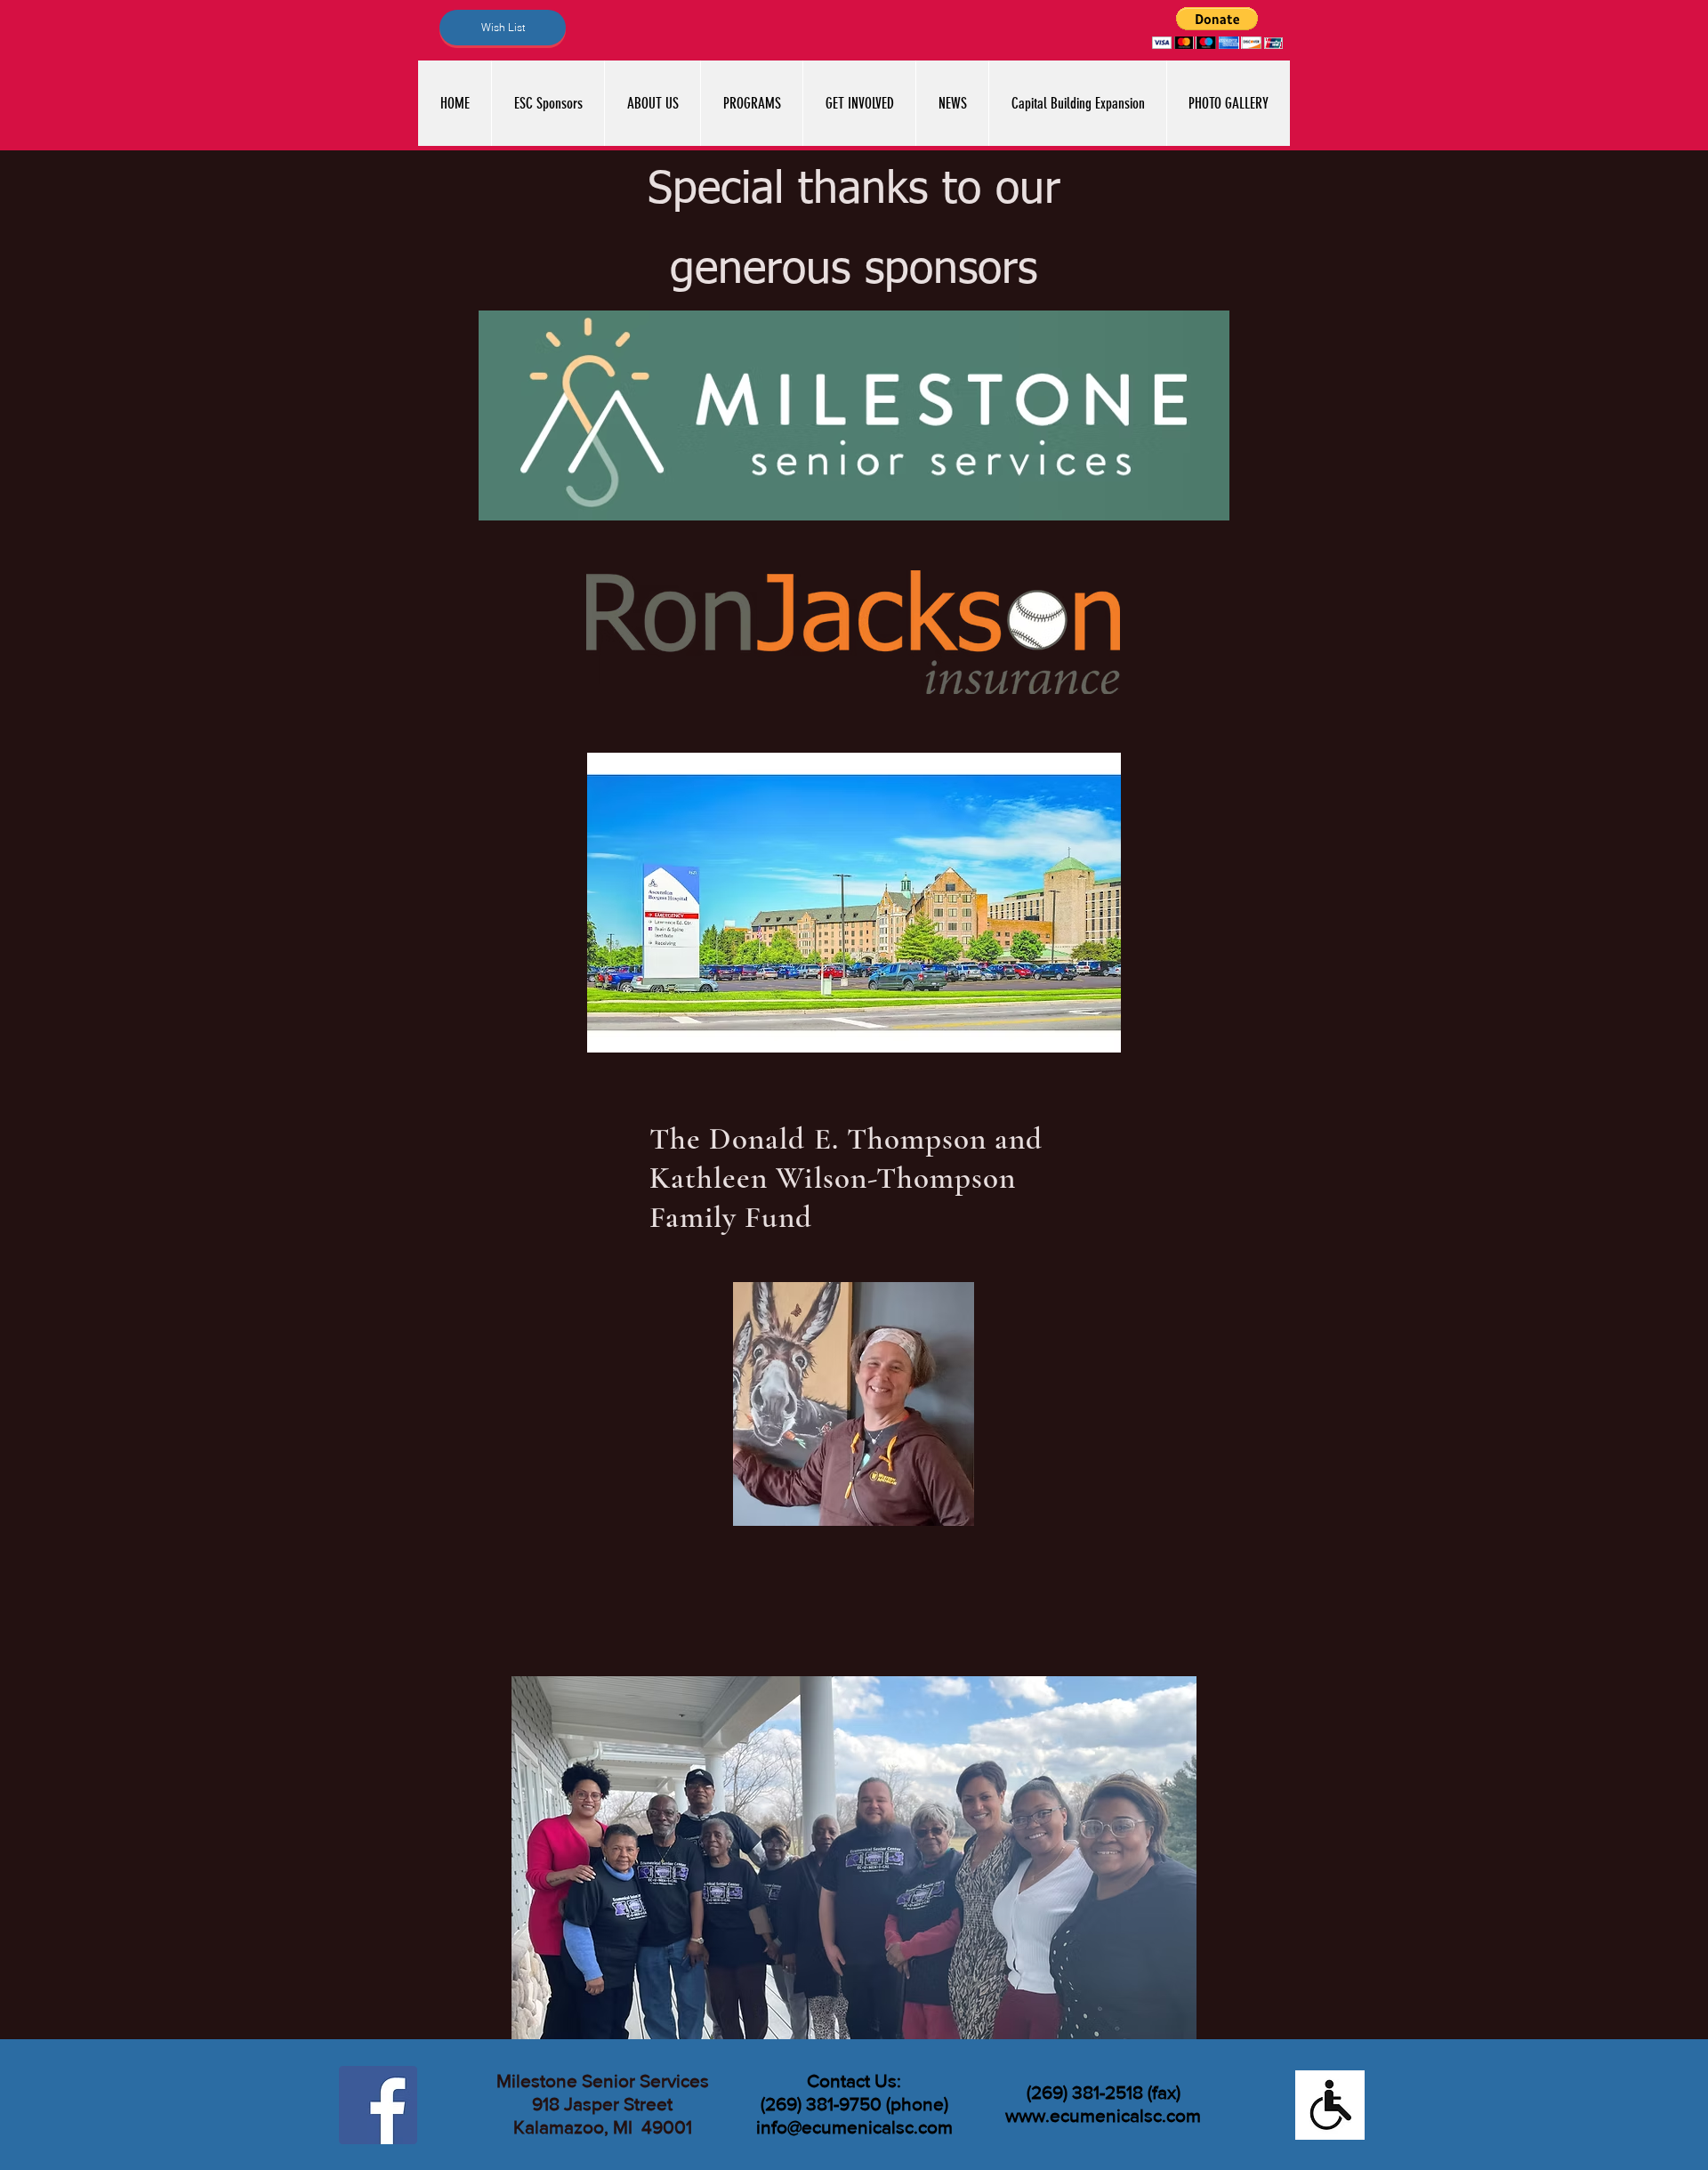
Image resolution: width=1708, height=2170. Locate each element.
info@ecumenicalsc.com (854, 2127)
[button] (1217, 28)
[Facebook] (378, 2105)
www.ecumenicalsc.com (1103, 2115)
